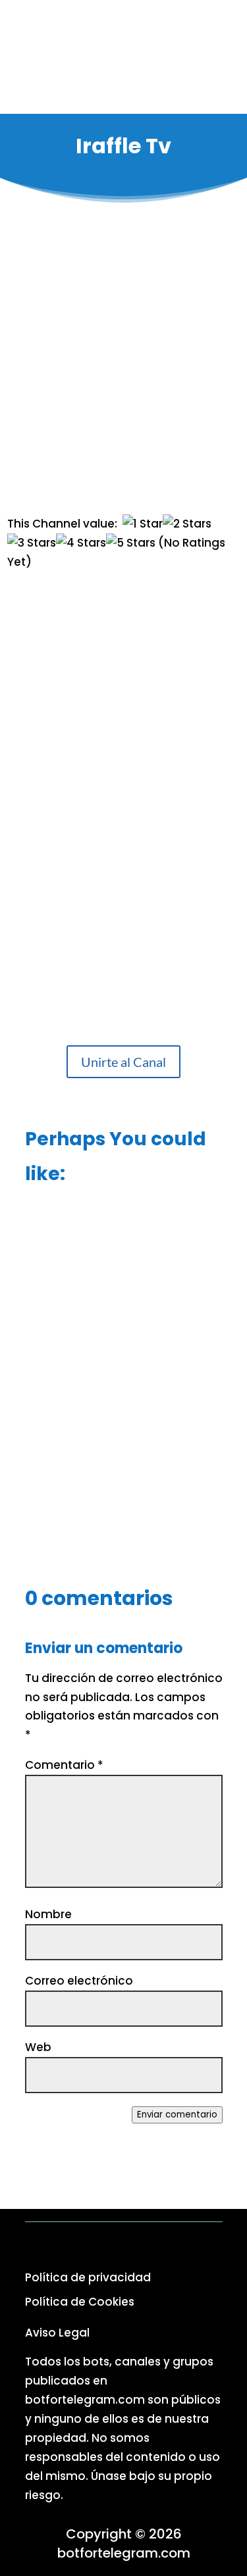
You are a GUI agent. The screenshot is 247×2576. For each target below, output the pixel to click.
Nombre (48, 1914)
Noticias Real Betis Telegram (124, 1494)
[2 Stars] (187, 524)
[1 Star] (143, 524)
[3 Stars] (32, 543)
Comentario (64, 1765)
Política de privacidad (88, 2277)
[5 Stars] (131, 543)
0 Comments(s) (145, 459)
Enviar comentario (177, 2115)
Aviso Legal (57, 2333)
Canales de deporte (144, 400)
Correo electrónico (79, 1981)
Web (38, 2047)
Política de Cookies (80, 2302)
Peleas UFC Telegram (123, 1264)
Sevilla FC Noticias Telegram (123, 1375)
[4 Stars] (81, 543)
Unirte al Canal (123, 1062)
